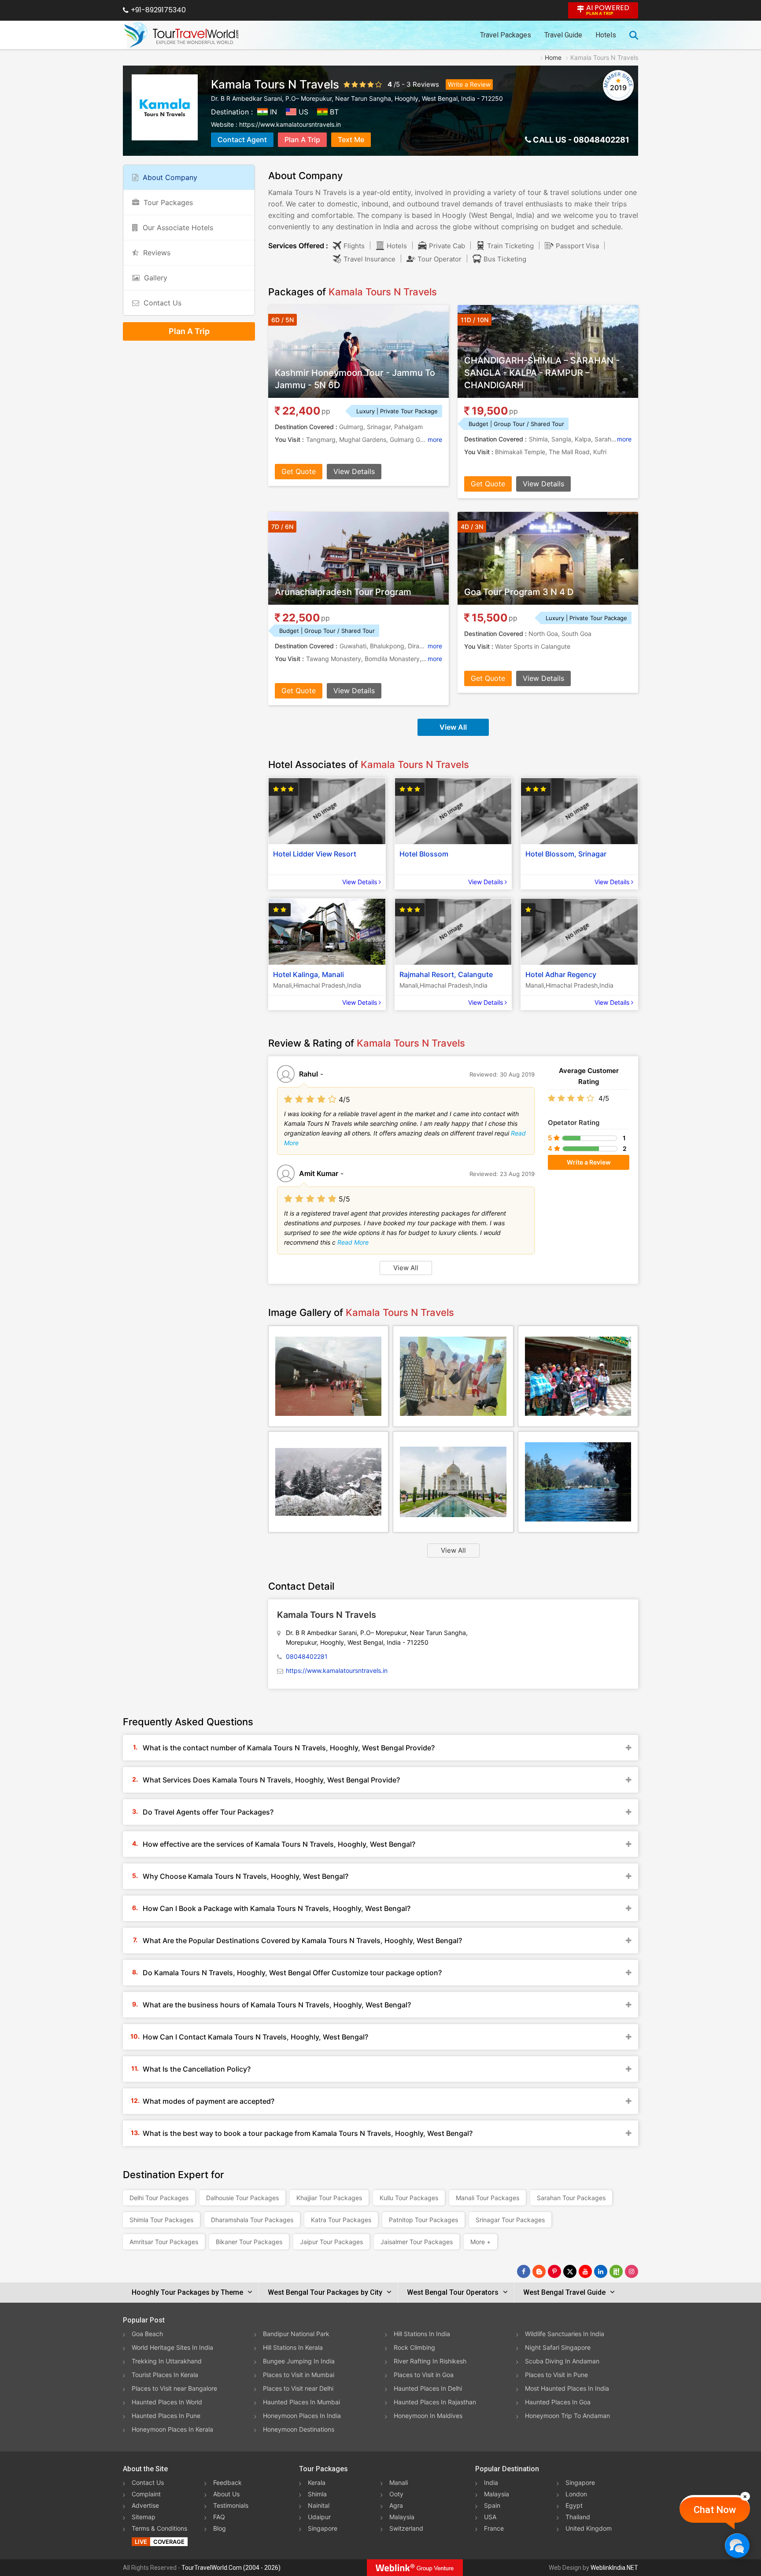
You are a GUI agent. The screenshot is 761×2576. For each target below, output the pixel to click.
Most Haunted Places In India (567, 2388)
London (576, 2494)
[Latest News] (539, 2271)
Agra (396, 2505)
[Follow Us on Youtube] (585, 2271)
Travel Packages (506, 35)
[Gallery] (328, 1376)
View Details (354, 471)
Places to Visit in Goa (424, 2375)
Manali (399, 2482)
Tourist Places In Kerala (165, 2375)
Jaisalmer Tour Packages (417, 2242)
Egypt (574, 2505)
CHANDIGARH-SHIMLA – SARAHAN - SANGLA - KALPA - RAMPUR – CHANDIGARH (542, 373)
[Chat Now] (737, 2545)
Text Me (351, 140)
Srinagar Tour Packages (510, 2220)
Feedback (227, 2482)
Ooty (396, 2494)
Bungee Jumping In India (299, 2361)
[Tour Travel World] (181, 35)
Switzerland (406, 2528)
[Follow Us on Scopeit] (616, 2271)
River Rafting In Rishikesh (430, 2361)
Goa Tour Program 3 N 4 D (519, 592)
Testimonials (231, 2505)
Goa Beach (147, 2334)
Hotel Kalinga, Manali (308, 974)
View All (453, 727)
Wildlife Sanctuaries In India (565, 2334)
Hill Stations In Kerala (293, 2347)
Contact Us (163, 303)
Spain (492, 2505)
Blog (220, 2528)
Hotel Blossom (424, 854)
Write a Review (469, 84)
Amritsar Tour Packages (164, 2242)
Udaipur (319, 2517)
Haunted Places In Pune (166, 2416)
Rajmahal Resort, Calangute (446, 974)
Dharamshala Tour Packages (252, 2220)
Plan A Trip (302, 140)
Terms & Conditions (159, 2528)
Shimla (317, 2494)
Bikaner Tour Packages (249, 2242)
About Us (226, 2494)
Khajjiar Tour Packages (329, 2198)
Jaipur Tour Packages (331, 2242)
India (491, 2482)
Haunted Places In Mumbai (301, 2402)
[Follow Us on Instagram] (632, 2271)
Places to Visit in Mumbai (299, 2375)
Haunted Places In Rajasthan (435, 2402)
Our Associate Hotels (178, 228)
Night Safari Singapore (558, 2347)
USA (490, 2517)
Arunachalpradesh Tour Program (343, 592)
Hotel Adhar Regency (561, 974)
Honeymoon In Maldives (428, 2416)
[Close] (745, 2496)
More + (480, 2242)
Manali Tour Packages (488, 2198)
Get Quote (299, 471)
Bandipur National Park (296, 2334)
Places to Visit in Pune (556, 2375)
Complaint (146, 2494)
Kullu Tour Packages (409, 2198)
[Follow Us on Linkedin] (601, 2271)
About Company (170, 177)
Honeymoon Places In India (302, 2416)
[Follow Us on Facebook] (524, 2271)
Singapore (323, 2528)
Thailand (578, 2517)
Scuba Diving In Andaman (562, 2361)
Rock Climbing (414, 2347)
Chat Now (715, 2510)
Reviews (426, 84)
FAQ (219, 2517)
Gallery (156, 278)
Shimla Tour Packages (161, 2220)
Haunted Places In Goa (558, 2402)
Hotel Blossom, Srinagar (566, 854)
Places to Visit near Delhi (298, 2388)
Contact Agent (242, 140)
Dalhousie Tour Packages (242, 2198)
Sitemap (144, 2517)
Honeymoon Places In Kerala (172, 2429)
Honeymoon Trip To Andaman (567, 2416)
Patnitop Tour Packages (423, 2220)
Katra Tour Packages (341, 2220)
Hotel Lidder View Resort (315, 854)
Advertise (145, 2505)
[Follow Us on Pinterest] (554, 2271)
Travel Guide (563, 35)
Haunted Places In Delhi (428, 2388)
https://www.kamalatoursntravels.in (290, 124)
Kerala (317, 2482)
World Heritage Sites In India (172, 2347)
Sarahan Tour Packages (571, 2198)
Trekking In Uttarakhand (167, 2361)
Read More (353, 1242)
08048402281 (601, 140)
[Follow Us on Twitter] (570, 2271)
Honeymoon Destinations (299, 2429)
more (435, 439)
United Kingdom (589, 2528)
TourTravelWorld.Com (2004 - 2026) (231, 2568)
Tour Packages (168, 202)
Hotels (606, 35)
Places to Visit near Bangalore (174, 2388)
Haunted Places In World (167, 2402)
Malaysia (402, 2517)
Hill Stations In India (422, 2334)
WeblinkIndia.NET (614, 2568)
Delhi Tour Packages (159, 2198)
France (494, 2528)
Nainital (319, 2505)
